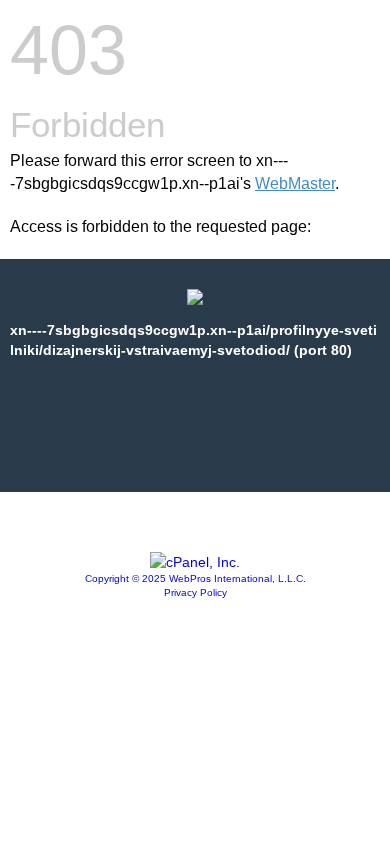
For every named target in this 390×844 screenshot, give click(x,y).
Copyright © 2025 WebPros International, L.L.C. (195, 578)
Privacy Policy (195, 592)
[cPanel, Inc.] (195, 562)
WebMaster (295, 183)
